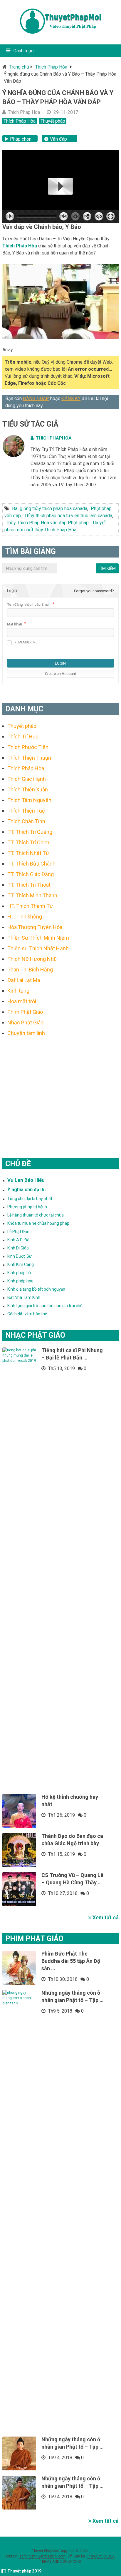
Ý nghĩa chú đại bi (26, 1190)
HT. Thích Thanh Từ (30, 906)
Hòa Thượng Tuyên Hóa (35, 927)
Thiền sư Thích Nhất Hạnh (38, 948)
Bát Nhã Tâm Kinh (24, 1297)
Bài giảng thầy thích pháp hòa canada (50, 509)
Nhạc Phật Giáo (25, 1022)
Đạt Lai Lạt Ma (24, 980)
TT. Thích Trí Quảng (30, 832)
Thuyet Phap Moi (45, 2551)
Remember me (26, 642)
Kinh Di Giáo (18, 1248)
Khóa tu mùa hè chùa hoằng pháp (38, 1223)
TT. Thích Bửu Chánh (31, 864)
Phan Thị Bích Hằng (30, 970)
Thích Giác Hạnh (27, 779)
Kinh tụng (18, 991)
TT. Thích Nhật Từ (28, 853)
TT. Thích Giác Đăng (31, 874)
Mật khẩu (15, 624)
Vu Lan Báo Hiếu (26, 1180)
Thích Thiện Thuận (29, 758)
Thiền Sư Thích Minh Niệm (38, 938)
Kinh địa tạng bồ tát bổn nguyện (36, 1289)
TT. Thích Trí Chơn (28, 842)
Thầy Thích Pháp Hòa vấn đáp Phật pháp (47, 523)
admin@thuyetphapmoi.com (42, 2556)
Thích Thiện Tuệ (26, 811)
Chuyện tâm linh (26, 1033)
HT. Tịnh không (25, 917)
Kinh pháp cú (19, 1273)
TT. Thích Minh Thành (32, 895)
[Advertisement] (60, 1090)
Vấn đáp (58, 139)
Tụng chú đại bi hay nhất (30, 1199)
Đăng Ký (71, 398)
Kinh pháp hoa (20, 1281)
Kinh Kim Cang (21, 1264)
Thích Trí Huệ (23, 737)
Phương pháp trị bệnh (27, 1207)
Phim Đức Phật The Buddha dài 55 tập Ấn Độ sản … (71, 1961)
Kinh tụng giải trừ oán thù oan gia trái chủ (45, 1306)
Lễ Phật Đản (18, 1232)
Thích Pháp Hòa (51, 67)
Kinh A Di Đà (18, 1240)
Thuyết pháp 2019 (24, 2571)
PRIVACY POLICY (101, 2556)
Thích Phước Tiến (28, 747)
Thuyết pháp (53, 121)
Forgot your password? (94, 591)
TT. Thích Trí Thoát (29, 885)
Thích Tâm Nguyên (29, 800)
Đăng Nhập (36, 398)
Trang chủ (19, 67)
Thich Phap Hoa (24, 112)
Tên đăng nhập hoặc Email (29, 605)
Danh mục (23, 51)
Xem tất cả (105, 1917)
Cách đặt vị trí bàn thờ (27, 1314)
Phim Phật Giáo (25, 1012)
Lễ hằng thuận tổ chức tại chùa (36, 1215)
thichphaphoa (54, 438)
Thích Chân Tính (26, 821)
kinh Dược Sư (20, 1256)
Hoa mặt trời (22, 1001)
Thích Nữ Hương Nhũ (32, 959)
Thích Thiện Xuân (28, 789)
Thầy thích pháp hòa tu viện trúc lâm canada (68, 516)
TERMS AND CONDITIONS (60, 2562)
